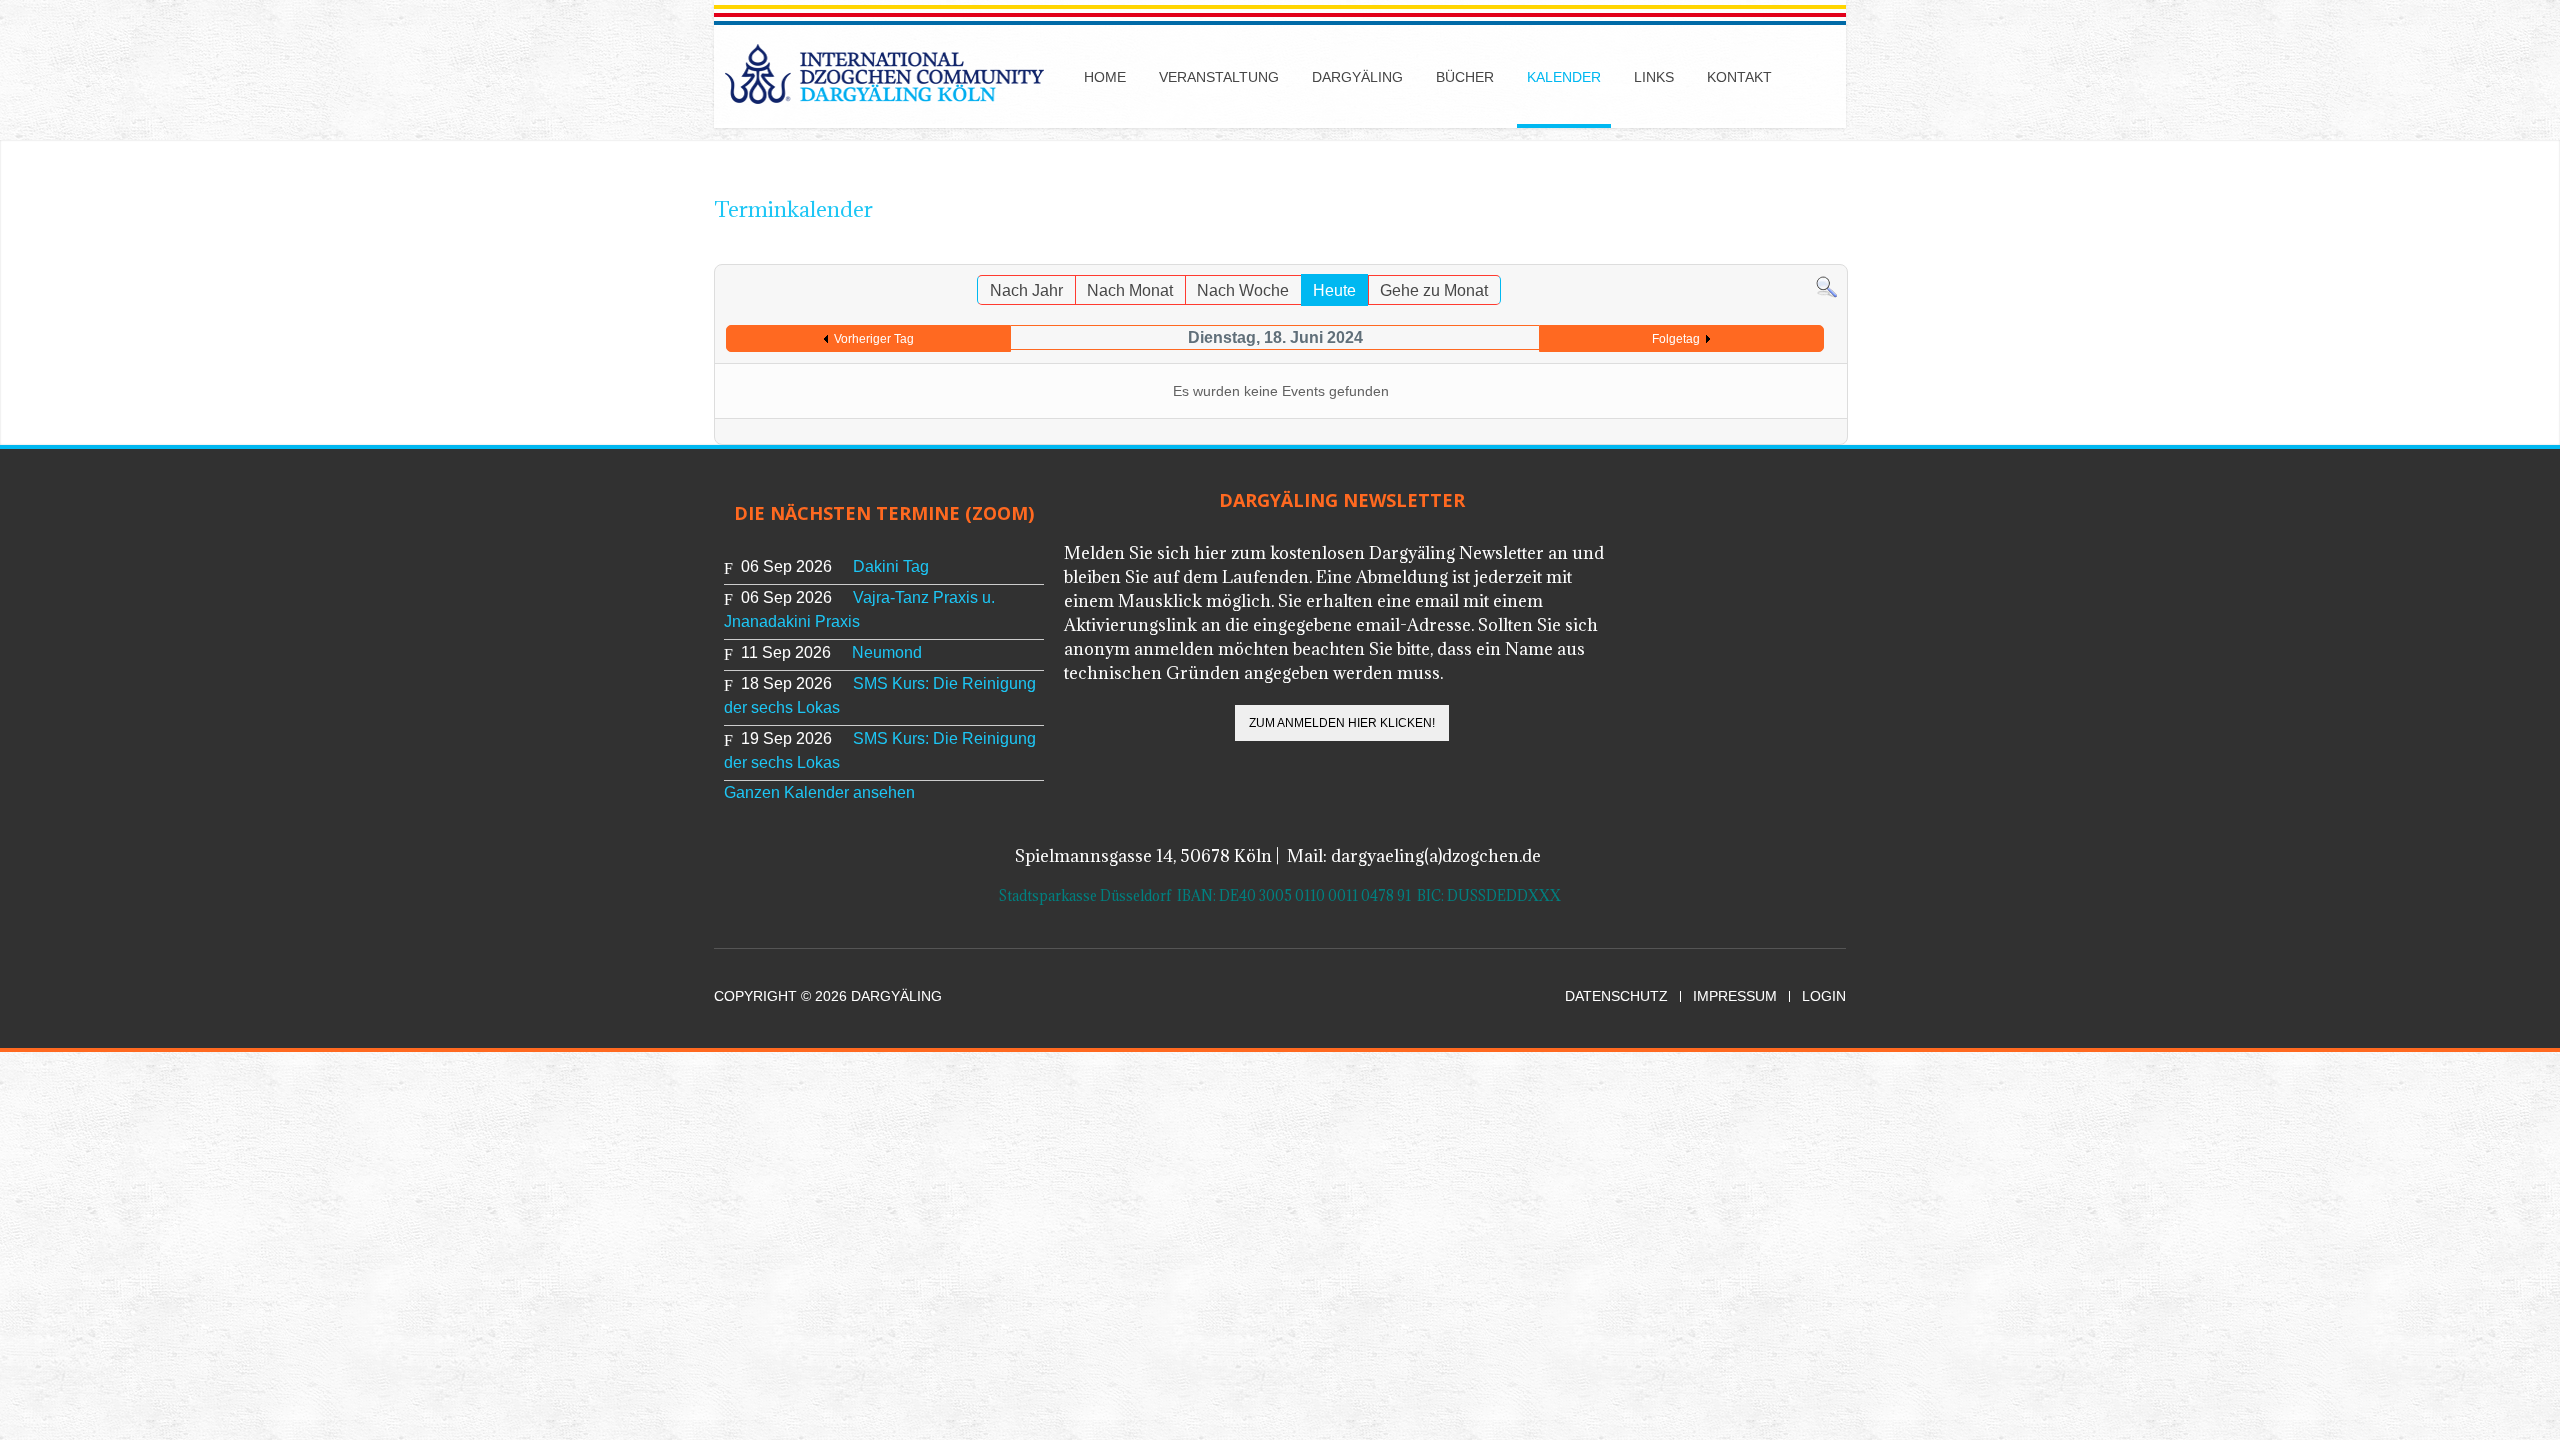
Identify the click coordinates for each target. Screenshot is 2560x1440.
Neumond (887, 652)
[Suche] (1826, 286)
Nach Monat (1130, 290)
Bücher (1465, 77)
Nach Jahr (1026, 290)
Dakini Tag (891, 566)
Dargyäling (1357, 77)
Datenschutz (1616, 996)
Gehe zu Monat (1434, 290)
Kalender (1564, 77)
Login (1824, 996)
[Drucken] (1812, 254)
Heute (1334, 290)
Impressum (1735, 996)
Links (1654, 77)
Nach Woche (1243, 290)
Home (1105, 77)
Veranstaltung (1219, 77)
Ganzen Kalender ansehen (819, 792)
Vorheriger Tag (874, 339)
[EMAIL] (1832, 254)
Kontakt (1739, 77)
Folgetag (1676, 339)
